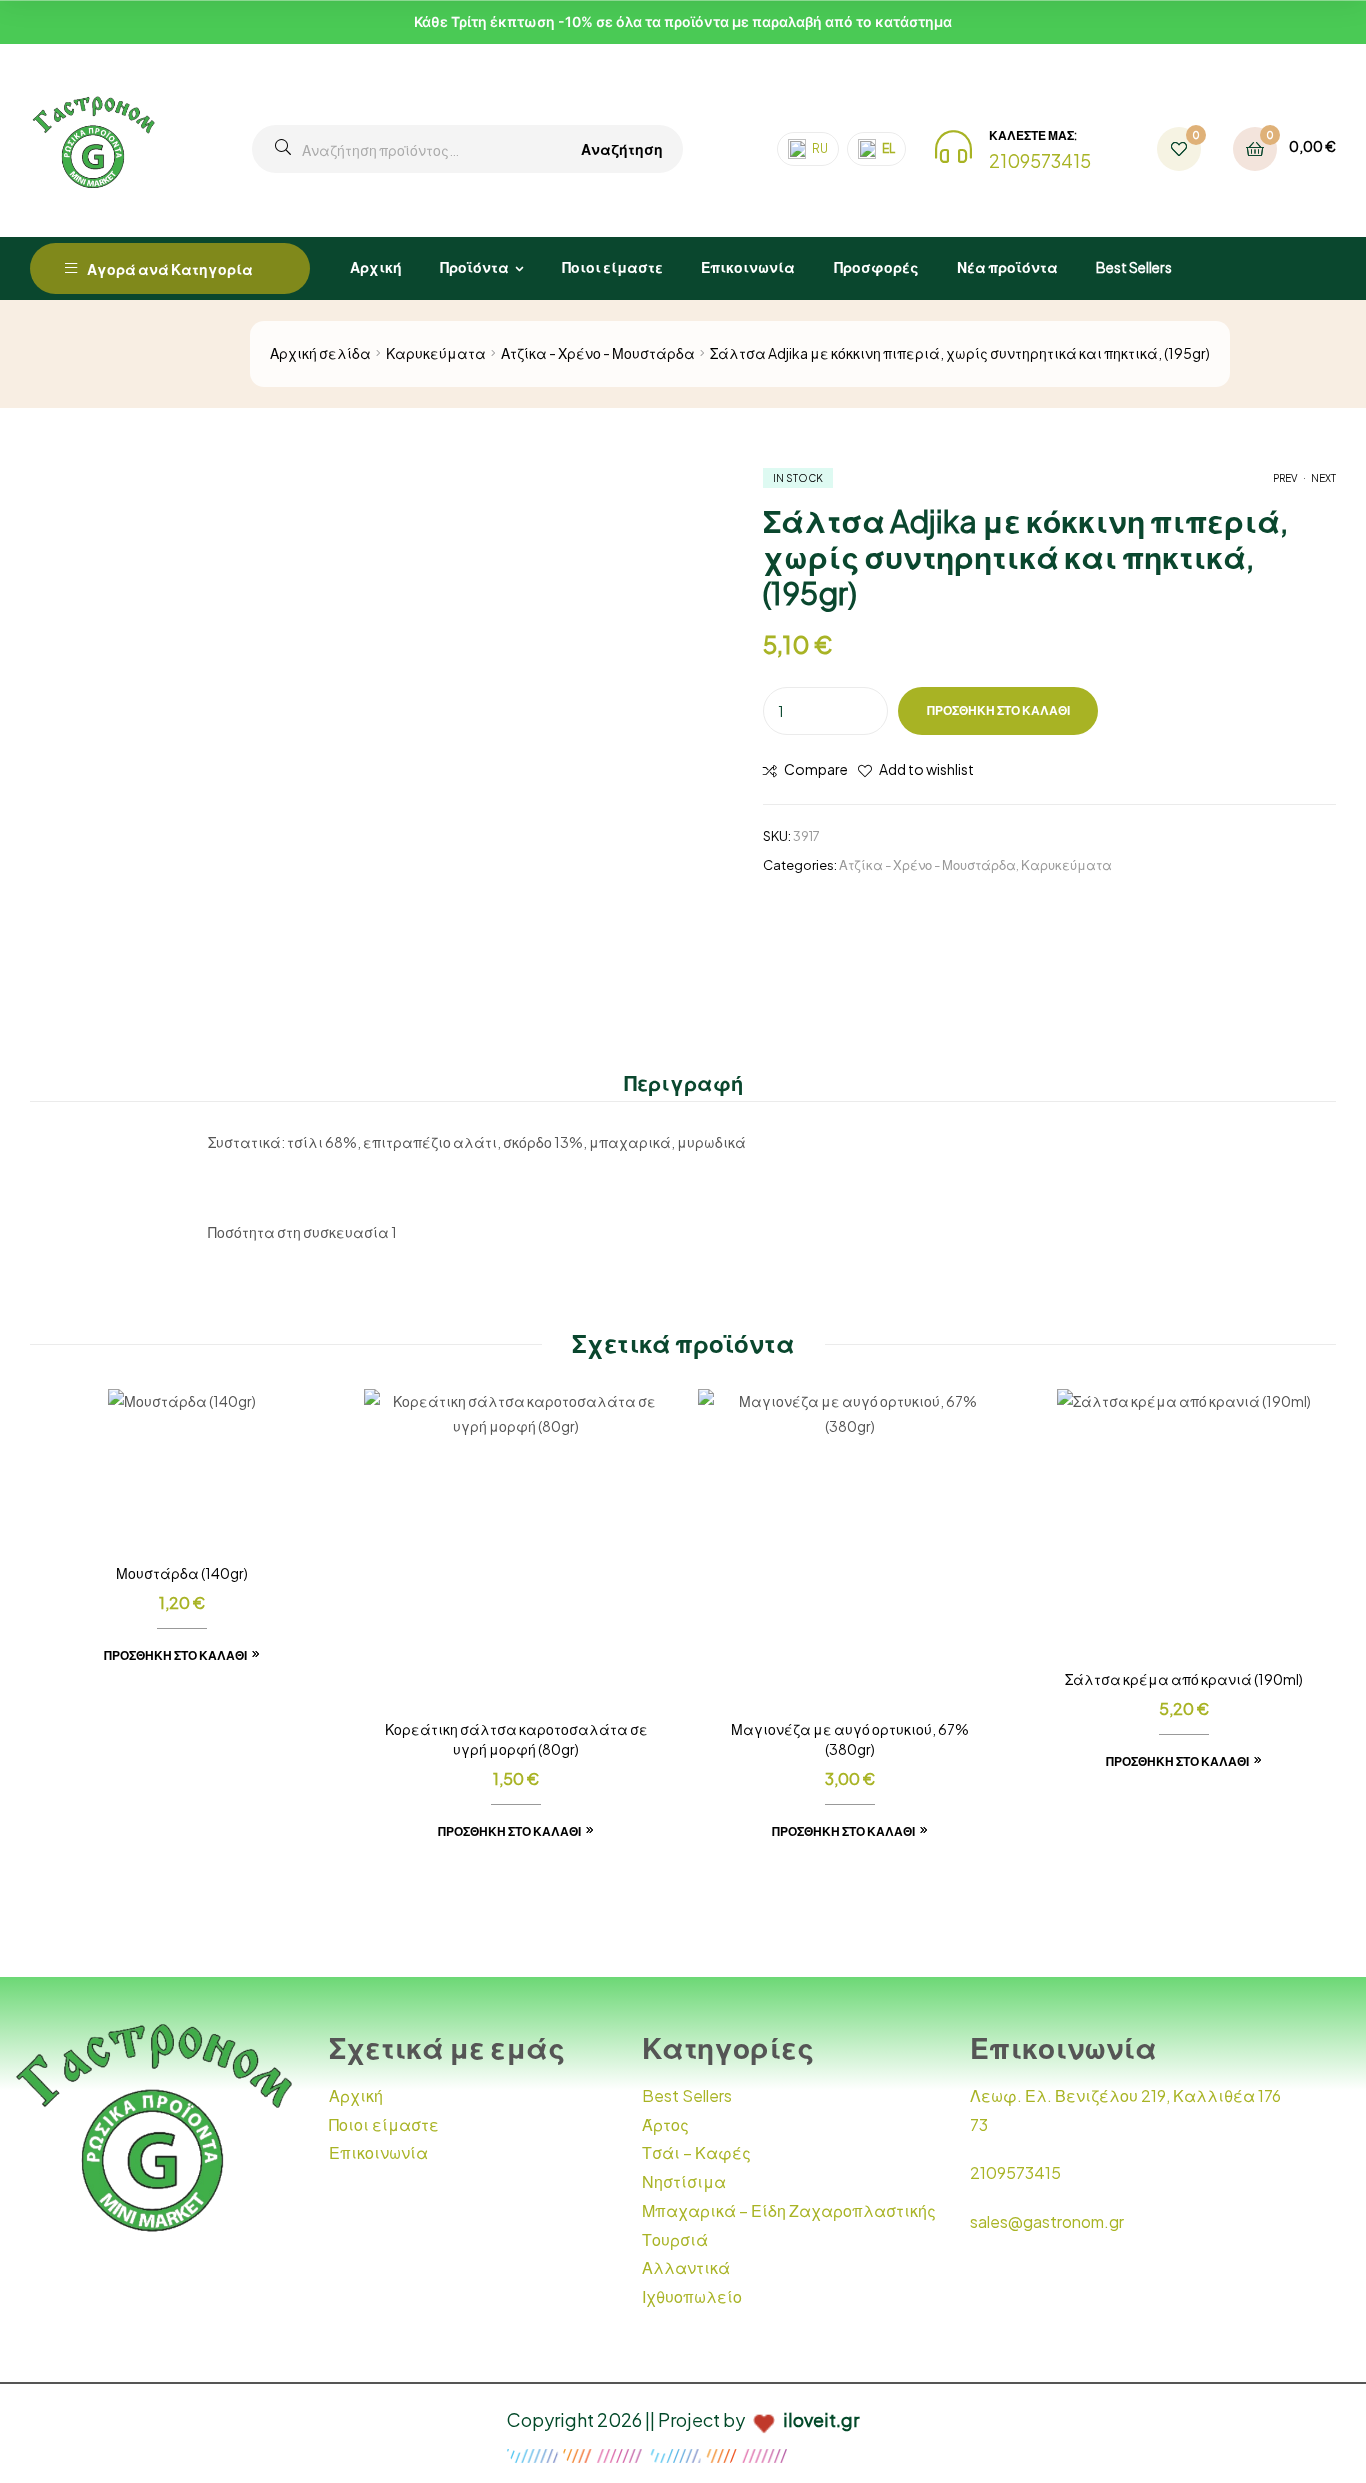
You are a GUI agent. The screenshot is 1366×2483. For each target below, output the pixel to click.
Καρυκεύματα (436, 353)
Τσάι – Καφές (696, 2152)
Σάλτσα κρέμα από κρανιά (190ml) (1184, 1679)
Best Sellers (687, 2095)
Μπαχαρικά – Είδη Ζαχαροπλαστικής (789, 2210)
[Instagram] (1162, 2282)
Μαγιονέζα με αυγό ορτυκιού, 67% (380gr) (850, 1739)
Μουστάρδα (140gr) (182, 1573)
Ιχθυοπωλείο (692, 2296)
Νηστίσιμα (684, 2181)
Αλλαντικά (686, 2267)
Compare (816, 769)
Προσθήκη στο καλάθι (998, 710)
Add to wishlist (926, 769)
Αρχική (356, 2095)
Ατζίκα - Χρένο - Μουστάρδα (598, 353)
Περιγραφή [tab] (683, 1082)
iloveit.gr (821, 2419)
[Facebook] (1105, 2282)
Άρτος (665, 2124)
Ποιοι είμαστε (384, 2124)
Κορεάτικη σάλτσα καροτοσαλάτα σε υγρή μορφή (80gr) (516, 1739)
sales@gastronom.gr (1047, 2221)
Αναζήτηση (622, 149)
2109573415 (1040, 161)
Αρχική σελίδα (320, 353)
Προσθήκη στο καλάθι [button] (175, 1655)
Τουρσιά (675, 2239)
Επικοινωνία (378, 2152)
